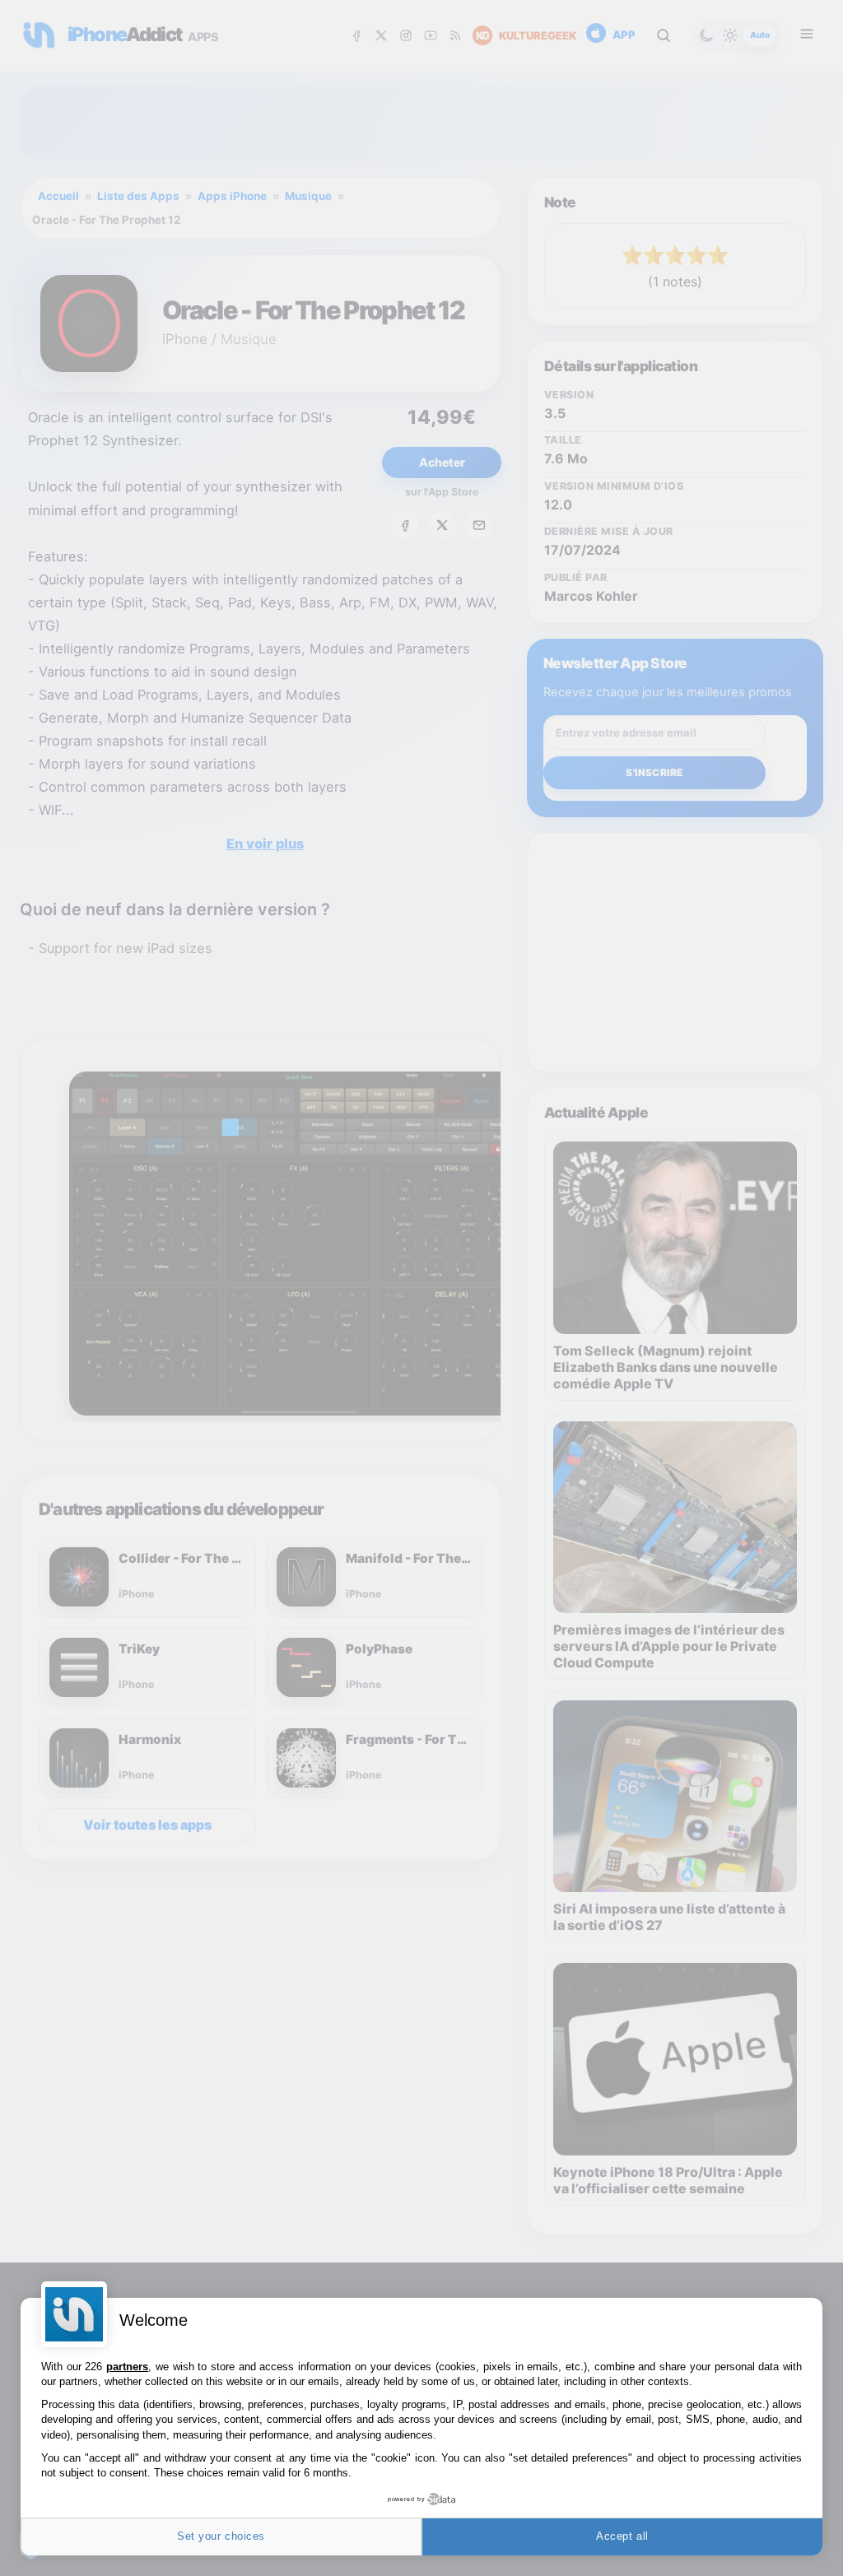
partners (127, 2367)
